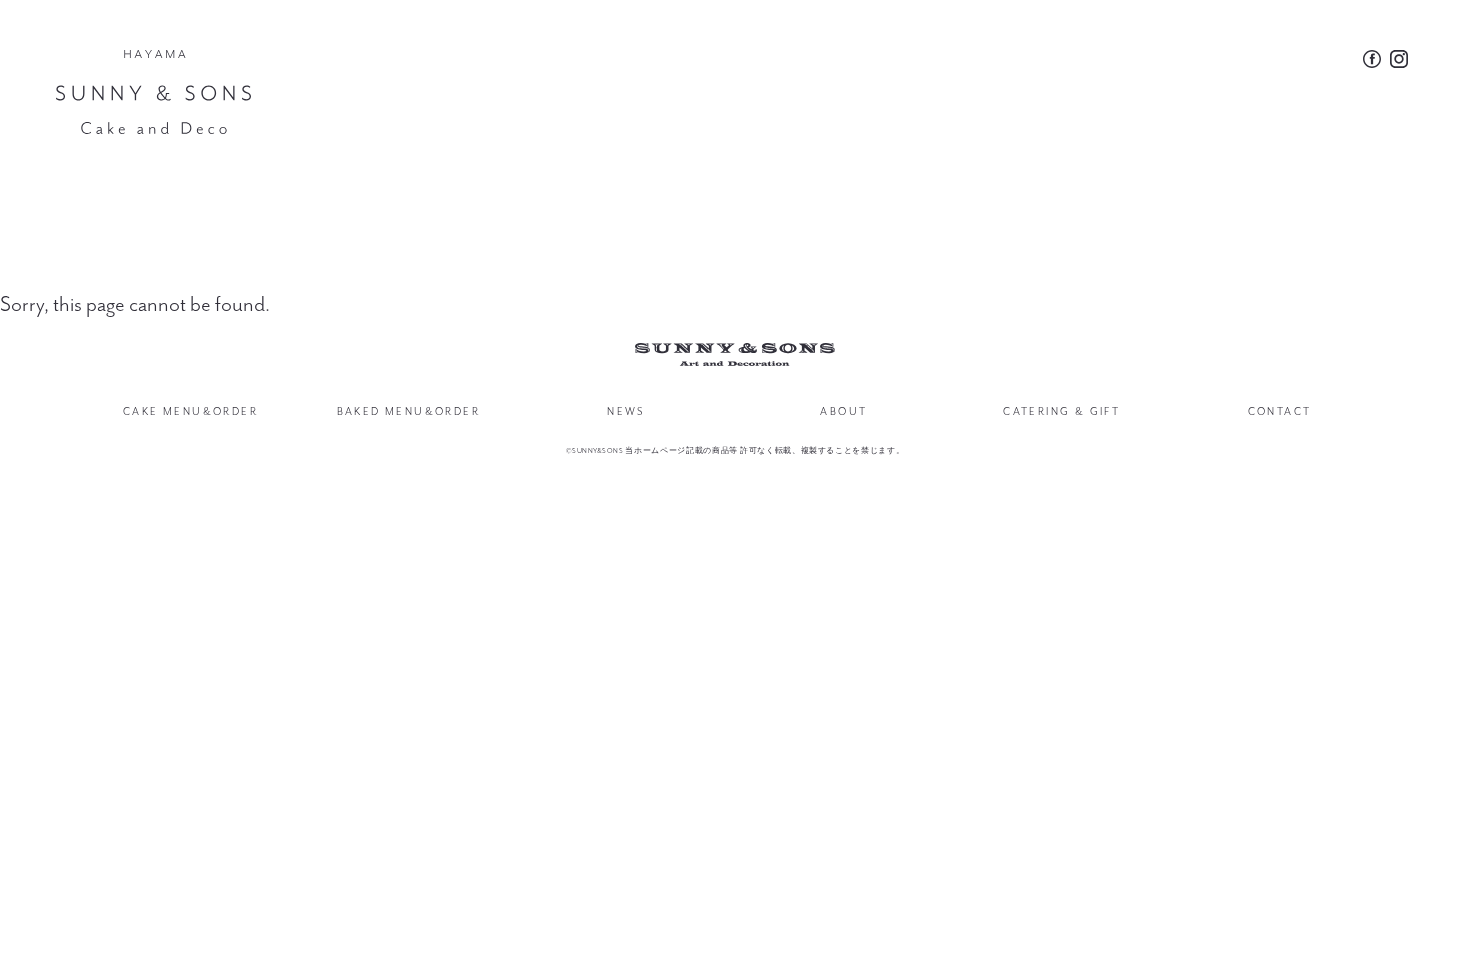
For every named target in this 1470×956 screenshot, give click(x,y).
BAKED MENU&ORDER (408, 411)
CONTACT (1280, 411)
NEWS (626, 411)
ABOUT (843, 411)
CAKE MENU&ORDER (190, 411)
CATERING (1061, 411)
